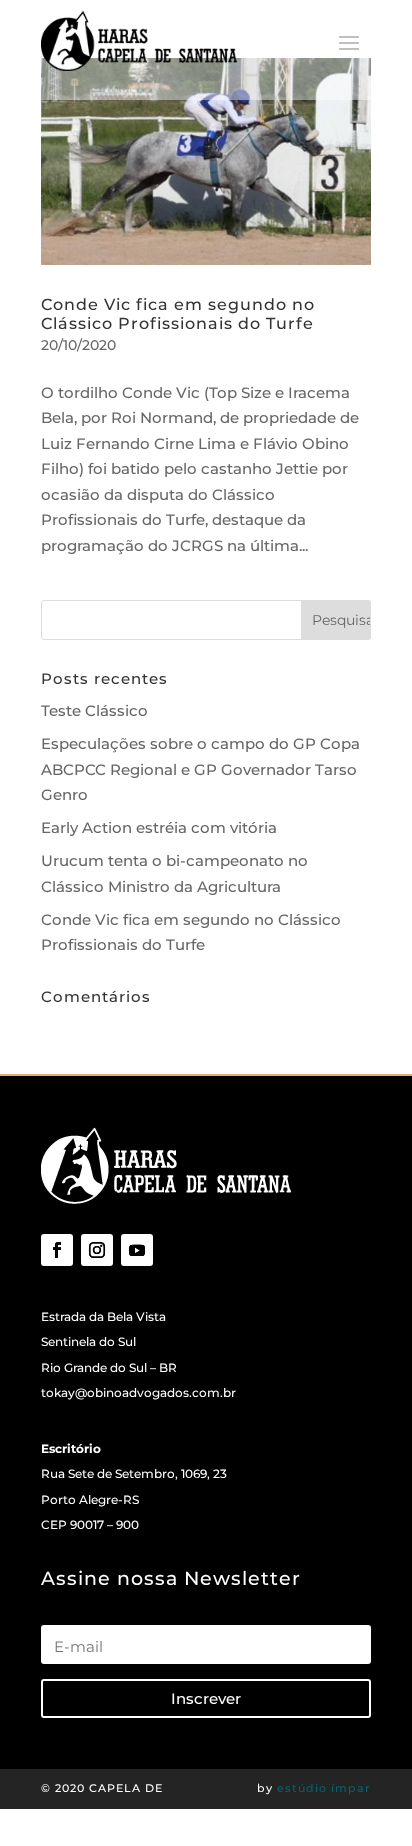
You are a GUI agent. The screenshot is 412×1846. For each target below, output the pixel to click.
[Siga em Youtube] (137, 1250)
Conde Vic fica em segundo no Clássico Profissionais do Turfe (178, 314)
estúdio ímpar (324, 1788)
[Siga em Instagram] (97, 1250)
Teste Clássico (94, 710)
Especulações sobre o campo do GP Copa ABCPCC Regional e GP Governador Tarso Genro (200, 769)
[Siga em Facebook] (57, 1250)
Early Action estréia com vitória (159, 827)
